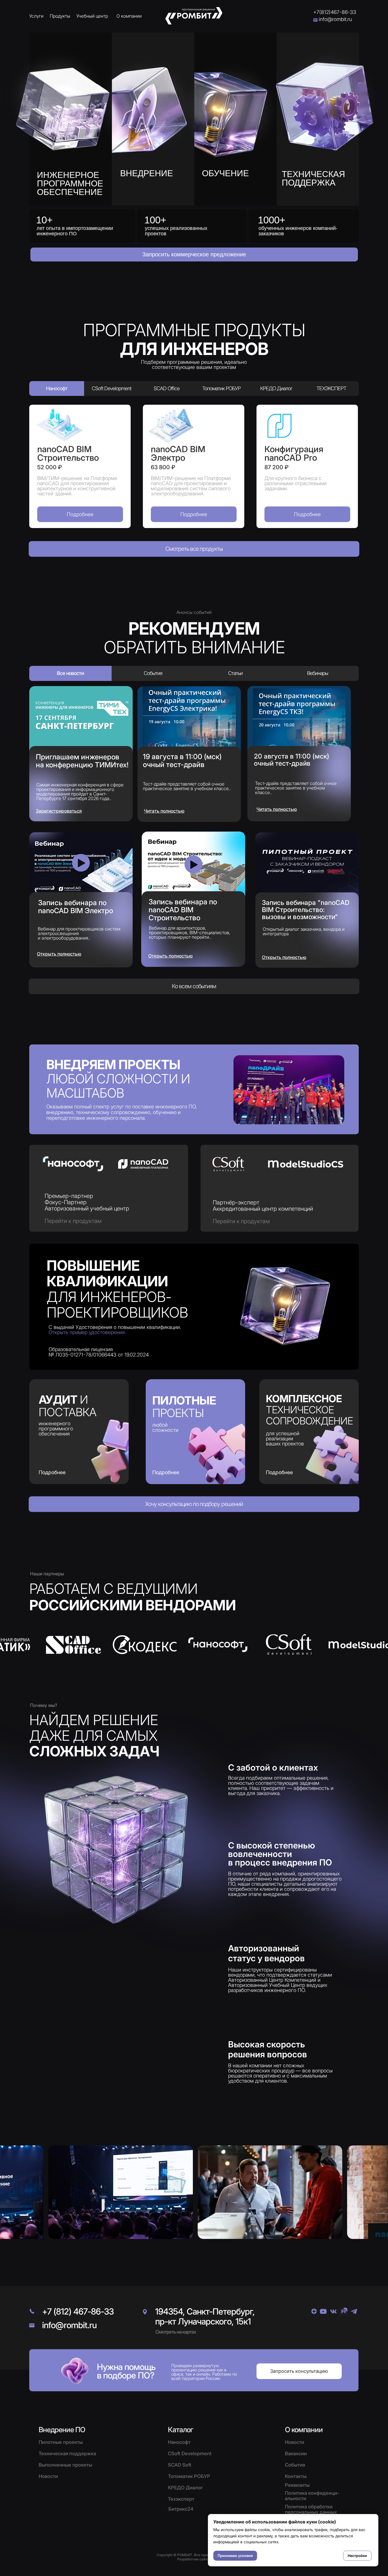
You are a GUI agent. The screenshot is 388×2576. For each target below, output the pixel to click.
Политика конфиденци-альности (312, 2496)
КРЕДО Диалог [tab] (276, 388)
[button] (194, 255)
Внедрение (147, 173)
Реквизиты (297, 2485)
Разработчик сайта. (194, 2559)
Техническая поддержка (67, 2454)
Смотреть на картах (176, 2332)
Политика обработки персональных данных (311, 2509)
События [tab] (153, 673)
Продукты (60, 16)
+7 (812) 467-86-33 (78, 2311)
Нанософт (179, 2442)
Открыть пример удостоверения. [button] (87, 1332)
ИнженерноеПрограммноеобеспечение (70, 183)
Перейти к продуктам (73, 1221)
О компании (129, 16)
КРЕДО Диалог (185, 2488)
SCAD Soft (180, 2465)
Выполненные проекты (65, 2465)
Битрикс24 (181, 2509)
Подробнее (166, 1472)
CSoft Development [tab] (111, 388)
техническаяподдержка (313, 178)
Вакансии (296, 2454)
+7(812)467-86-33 (335, 12)
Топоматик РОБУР (189, 2476)
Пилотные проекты (61, 2442)
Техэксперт (181, 2499)
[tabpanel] (194, 466)
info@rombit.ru (335, 19)
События (295, 2465)
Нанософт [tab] (57, 388)
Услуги (36, 16)
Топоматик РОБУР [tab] (221, 388)
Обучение (225, 173)
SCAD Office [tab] (167, 388)
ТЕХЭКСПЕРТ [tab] (331, 388)
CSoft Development (190, 2454)
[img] (328, 99)
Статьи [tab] (235, 673)
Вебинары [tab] (318, 673)
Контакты (296, 2476)
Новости (295, 2442)
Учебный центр (92, 16)
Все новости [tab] (70, 673)
